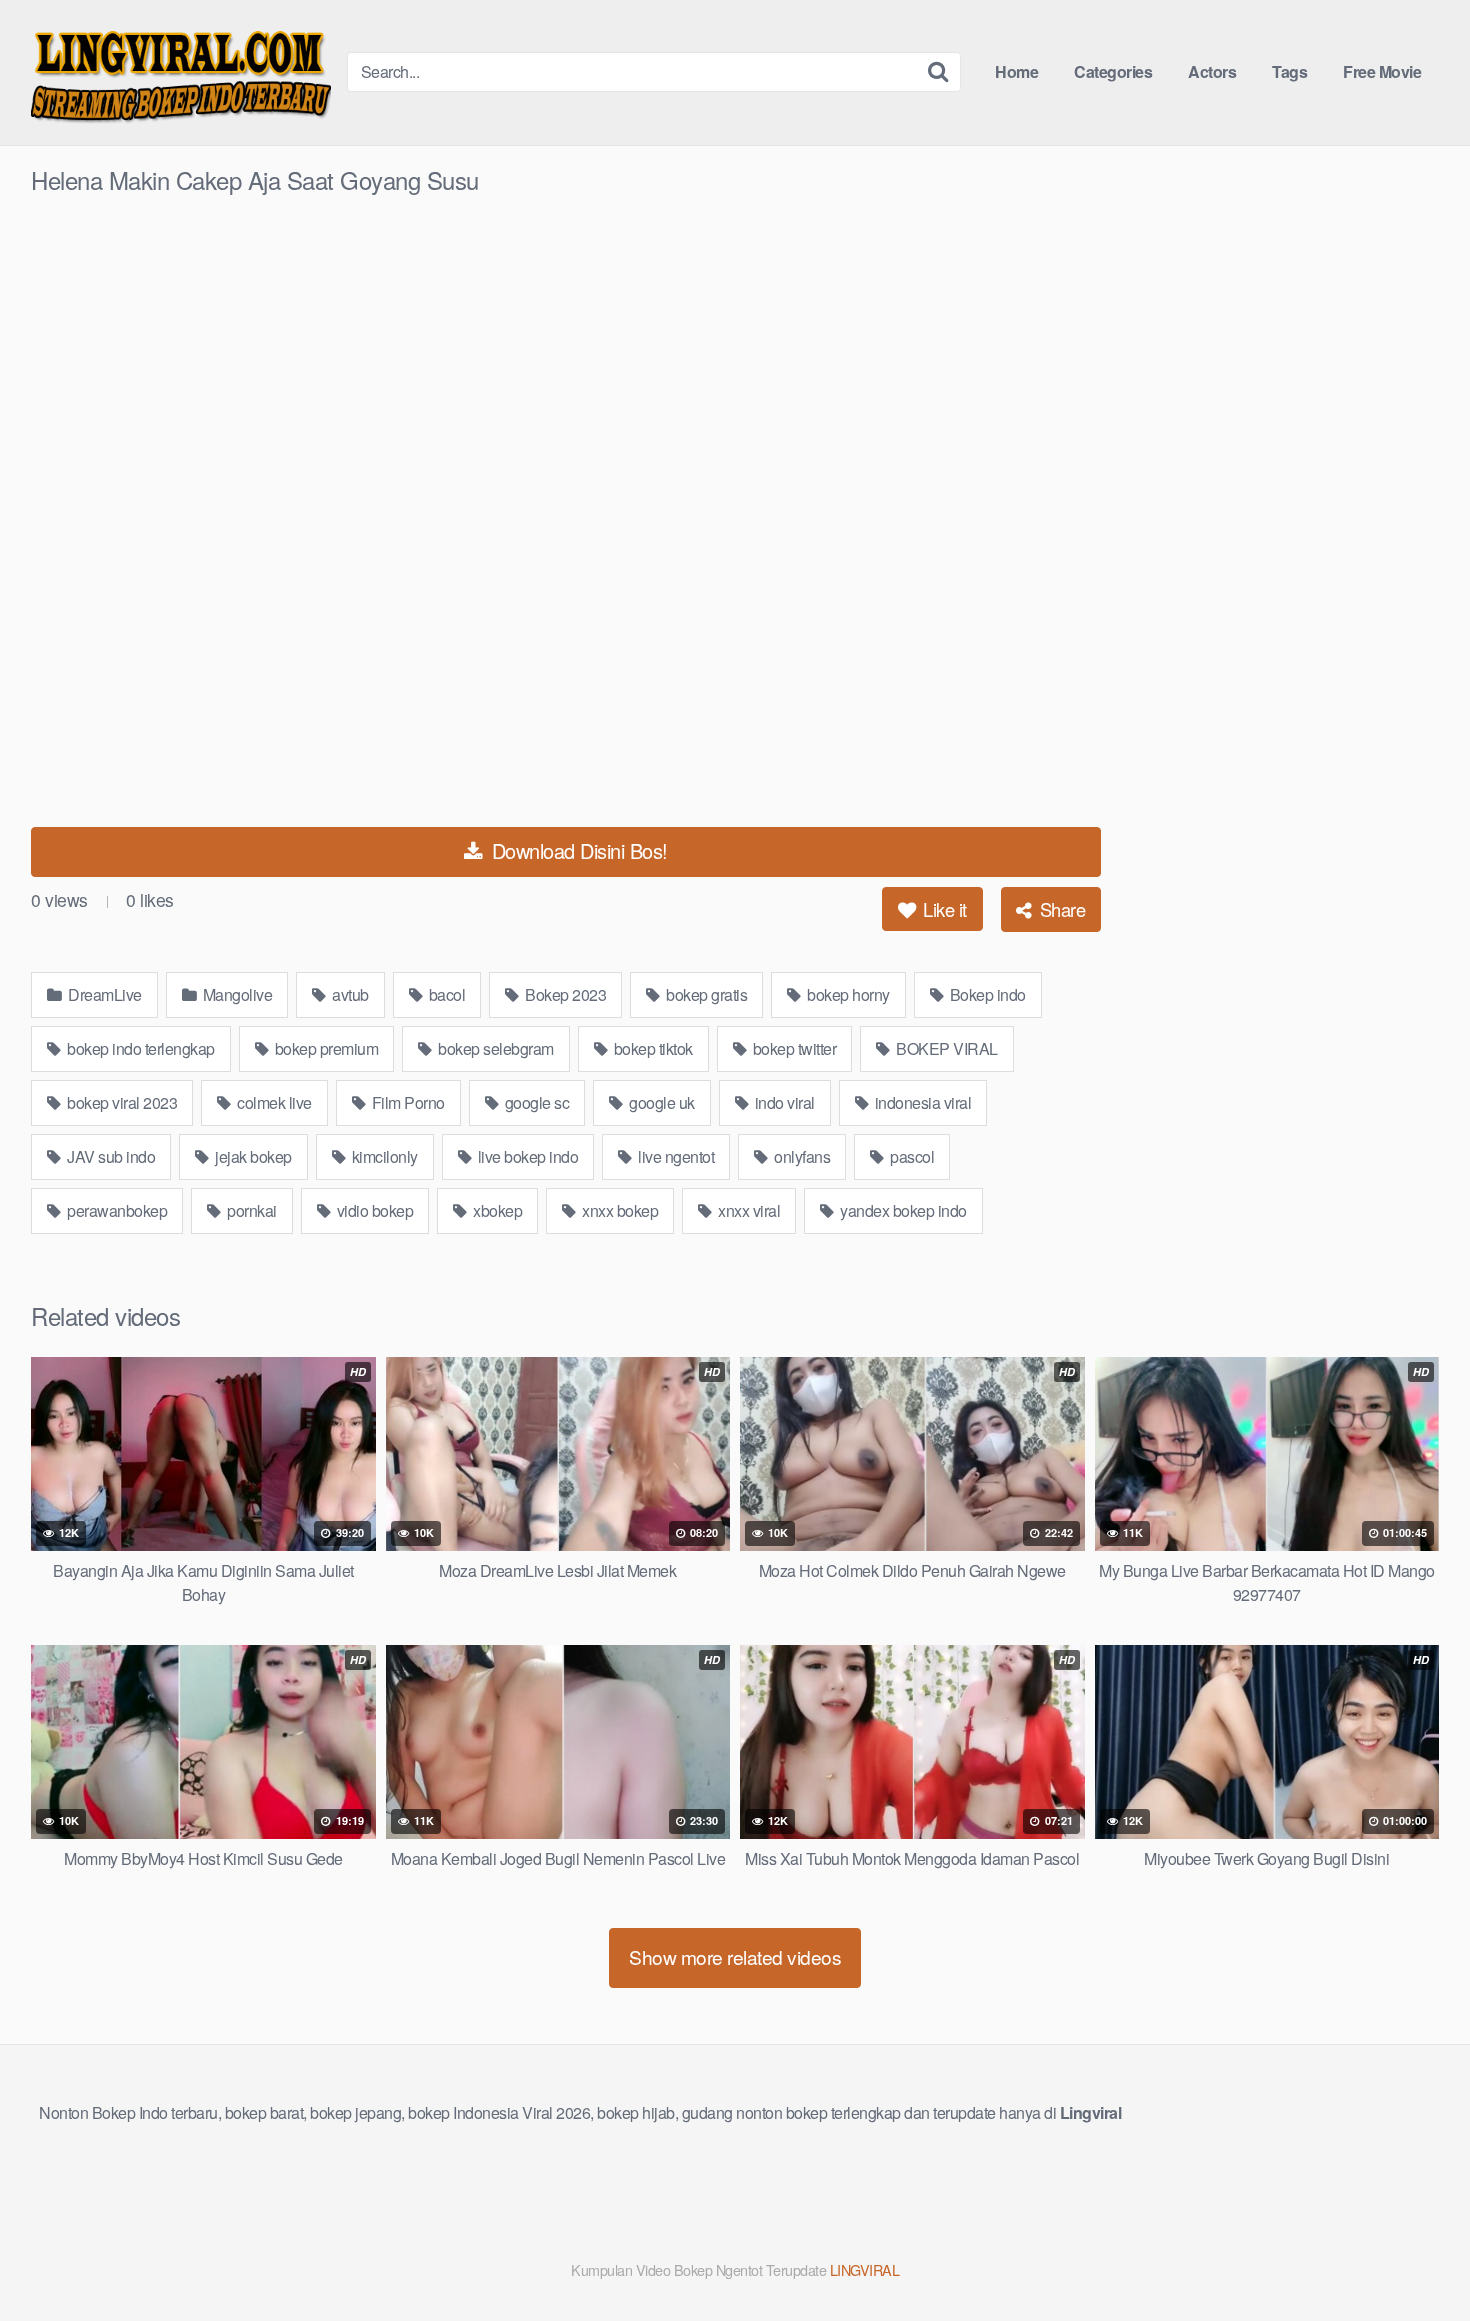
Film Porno (406, 1102)
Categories (1113, 71)
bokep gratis (705, 994)
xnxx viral (748, 1210)
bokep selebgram (494, 1048)
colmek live (273, 1102)
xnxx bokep (619, 1210)
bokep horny (847, 994)
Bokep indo (986, 994)
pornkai (250, 1210)
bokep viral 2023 (121, 1102)
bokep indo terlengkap (139, 1048)
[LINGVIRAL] (181, 72)
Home (1016, 71)
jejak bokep (252, 1156)
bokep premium (324, 1048)
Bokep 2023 (564, 994)
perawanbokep (116, 1210)
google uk (660, 1102)
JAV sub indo (110, 1156)
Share (1060, 909)
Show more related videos (735, 1956)
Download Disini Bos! (577, 850)
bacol (445, 994)
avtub (349, 994)
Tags (1289, 71)
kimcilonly (383, 1156)
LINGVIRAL (865, 2269)
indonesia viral (921, 1102)
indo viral (783, 1102)
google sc (535, 1102)
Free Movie (1382, 71)
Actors (1212, 71)
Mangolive (235, 994)
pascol (911, 1156)
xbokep (496, 1210)
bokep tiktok (651, 1048)
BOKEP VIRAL (945, 1048)
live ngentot (675, 1156)
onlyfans (801, 1156)
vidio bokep (373, 1210)
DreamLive (103, 994)
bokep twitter (792, 1048)
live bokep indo (526, 1156)
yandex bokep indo (902, 1210)
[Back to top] (1415, 2257)
